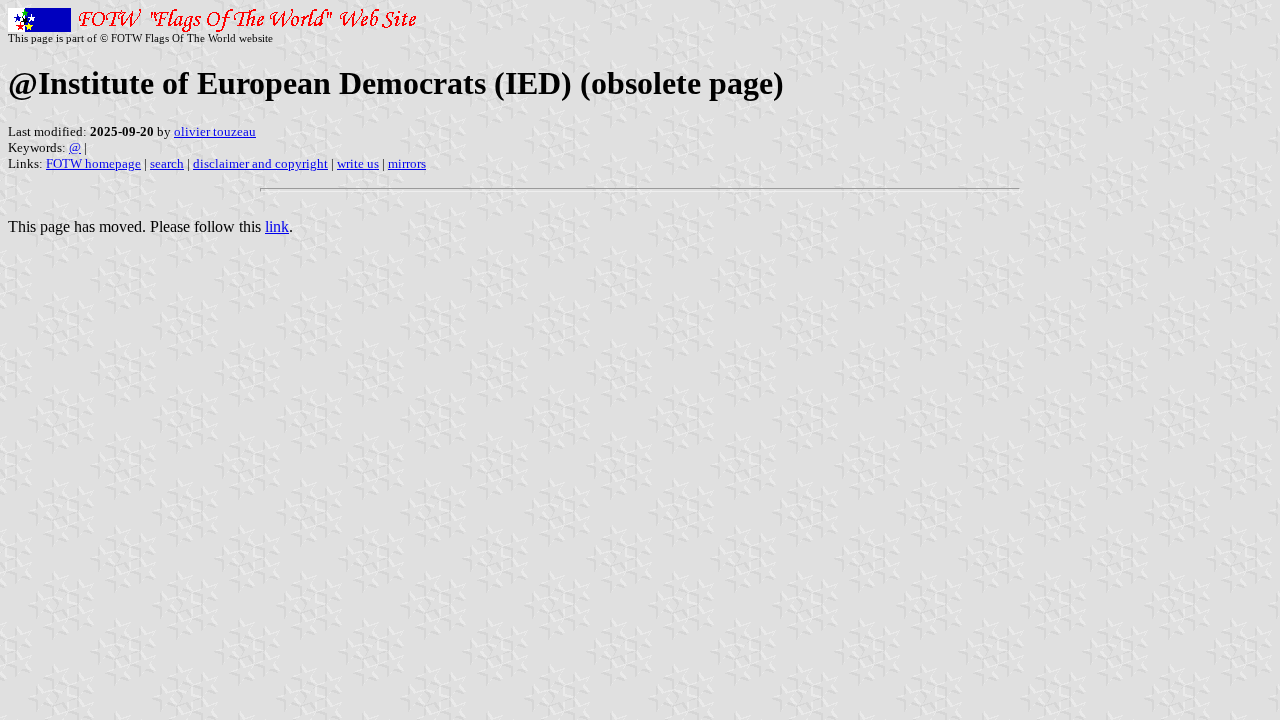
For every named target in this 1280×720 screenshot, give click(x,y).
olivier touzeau (215, 131)
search (167, 163)
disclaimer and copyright (260, 163)
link (277, 226)
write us (358, 163)
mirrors (407, 163)
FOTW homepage (93, 163)
